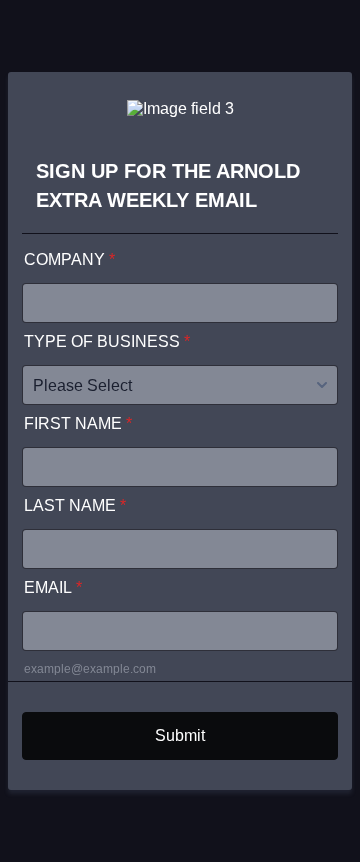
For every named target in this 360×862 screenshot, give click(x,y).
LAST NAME (75, 505)
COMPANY (69, 259)
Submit (180, 735)
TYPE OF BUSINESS (107, 341)
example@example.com (90, 669)
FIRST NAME (78, 423)
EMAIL (53, 587)
